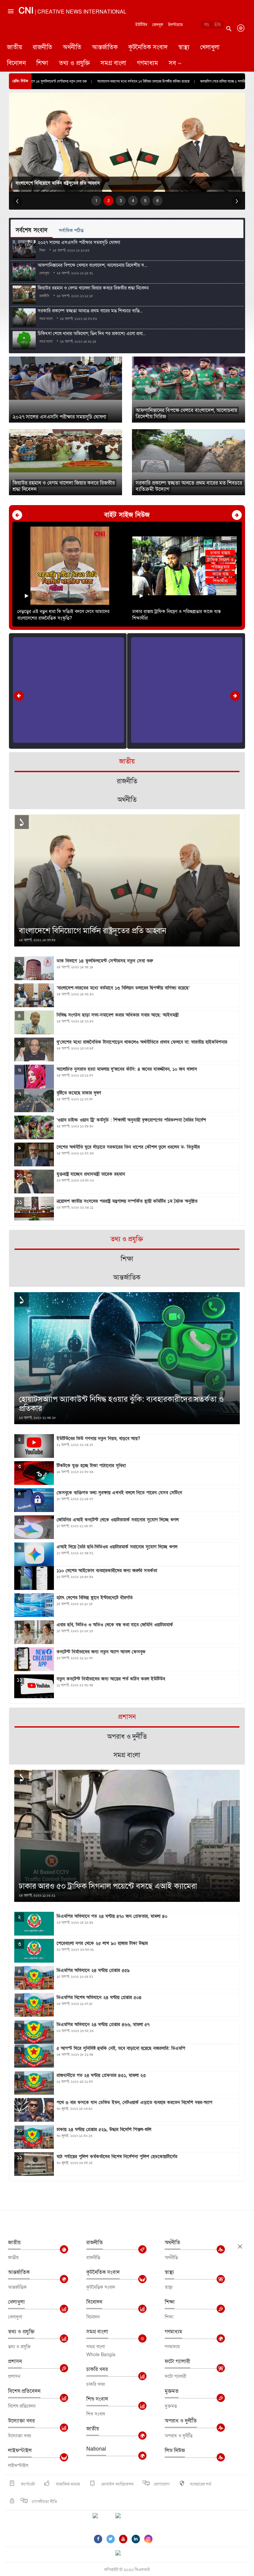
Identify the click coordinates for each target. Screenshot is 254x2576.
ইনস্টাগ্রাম (175, 25)
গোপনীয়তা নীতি (44, 2502)
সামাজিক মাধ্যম (67, 2484)
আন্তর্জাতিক (105, 47)
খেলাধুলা (210, 47)
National (96, 2449)
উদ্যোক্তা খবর (21, 2421)
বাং (207, 25)
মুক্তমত (172, 2391)
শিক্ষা (42, 63)
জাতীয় (15, 47)
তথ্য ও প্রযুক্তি (74, 63)
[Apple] (128, 2520)
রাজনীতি (42, 47)
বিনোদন (16, 63)
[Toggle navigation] (10, 38)
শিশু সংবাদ (97, 2399)
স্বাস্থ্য (184, 47)
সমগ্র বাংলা (113, 63)
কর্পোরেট (27, 2484)
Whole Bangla (101, 2355)
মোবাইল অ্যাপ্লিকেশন (117, 2484)
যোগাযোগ (162, 2484)
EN (217, 25)
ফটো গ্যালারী (177, 2361)
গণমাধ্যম (148, 63)
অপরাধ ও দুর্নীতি (181, 2421)
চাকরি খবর (97, 2369)
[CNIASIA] (122, 2554)
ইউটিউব (141, 25)
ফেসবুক (158, 25)
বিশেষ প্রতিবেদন (24, 2391)
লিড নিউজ (175, 2451)
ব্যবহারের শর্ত (201, 2484)
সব (172, 63)
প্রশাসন (15, 2361)
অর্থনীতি (72, 47)
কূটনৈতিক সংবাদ (148, 47)
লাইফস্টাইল (20, 2451)
